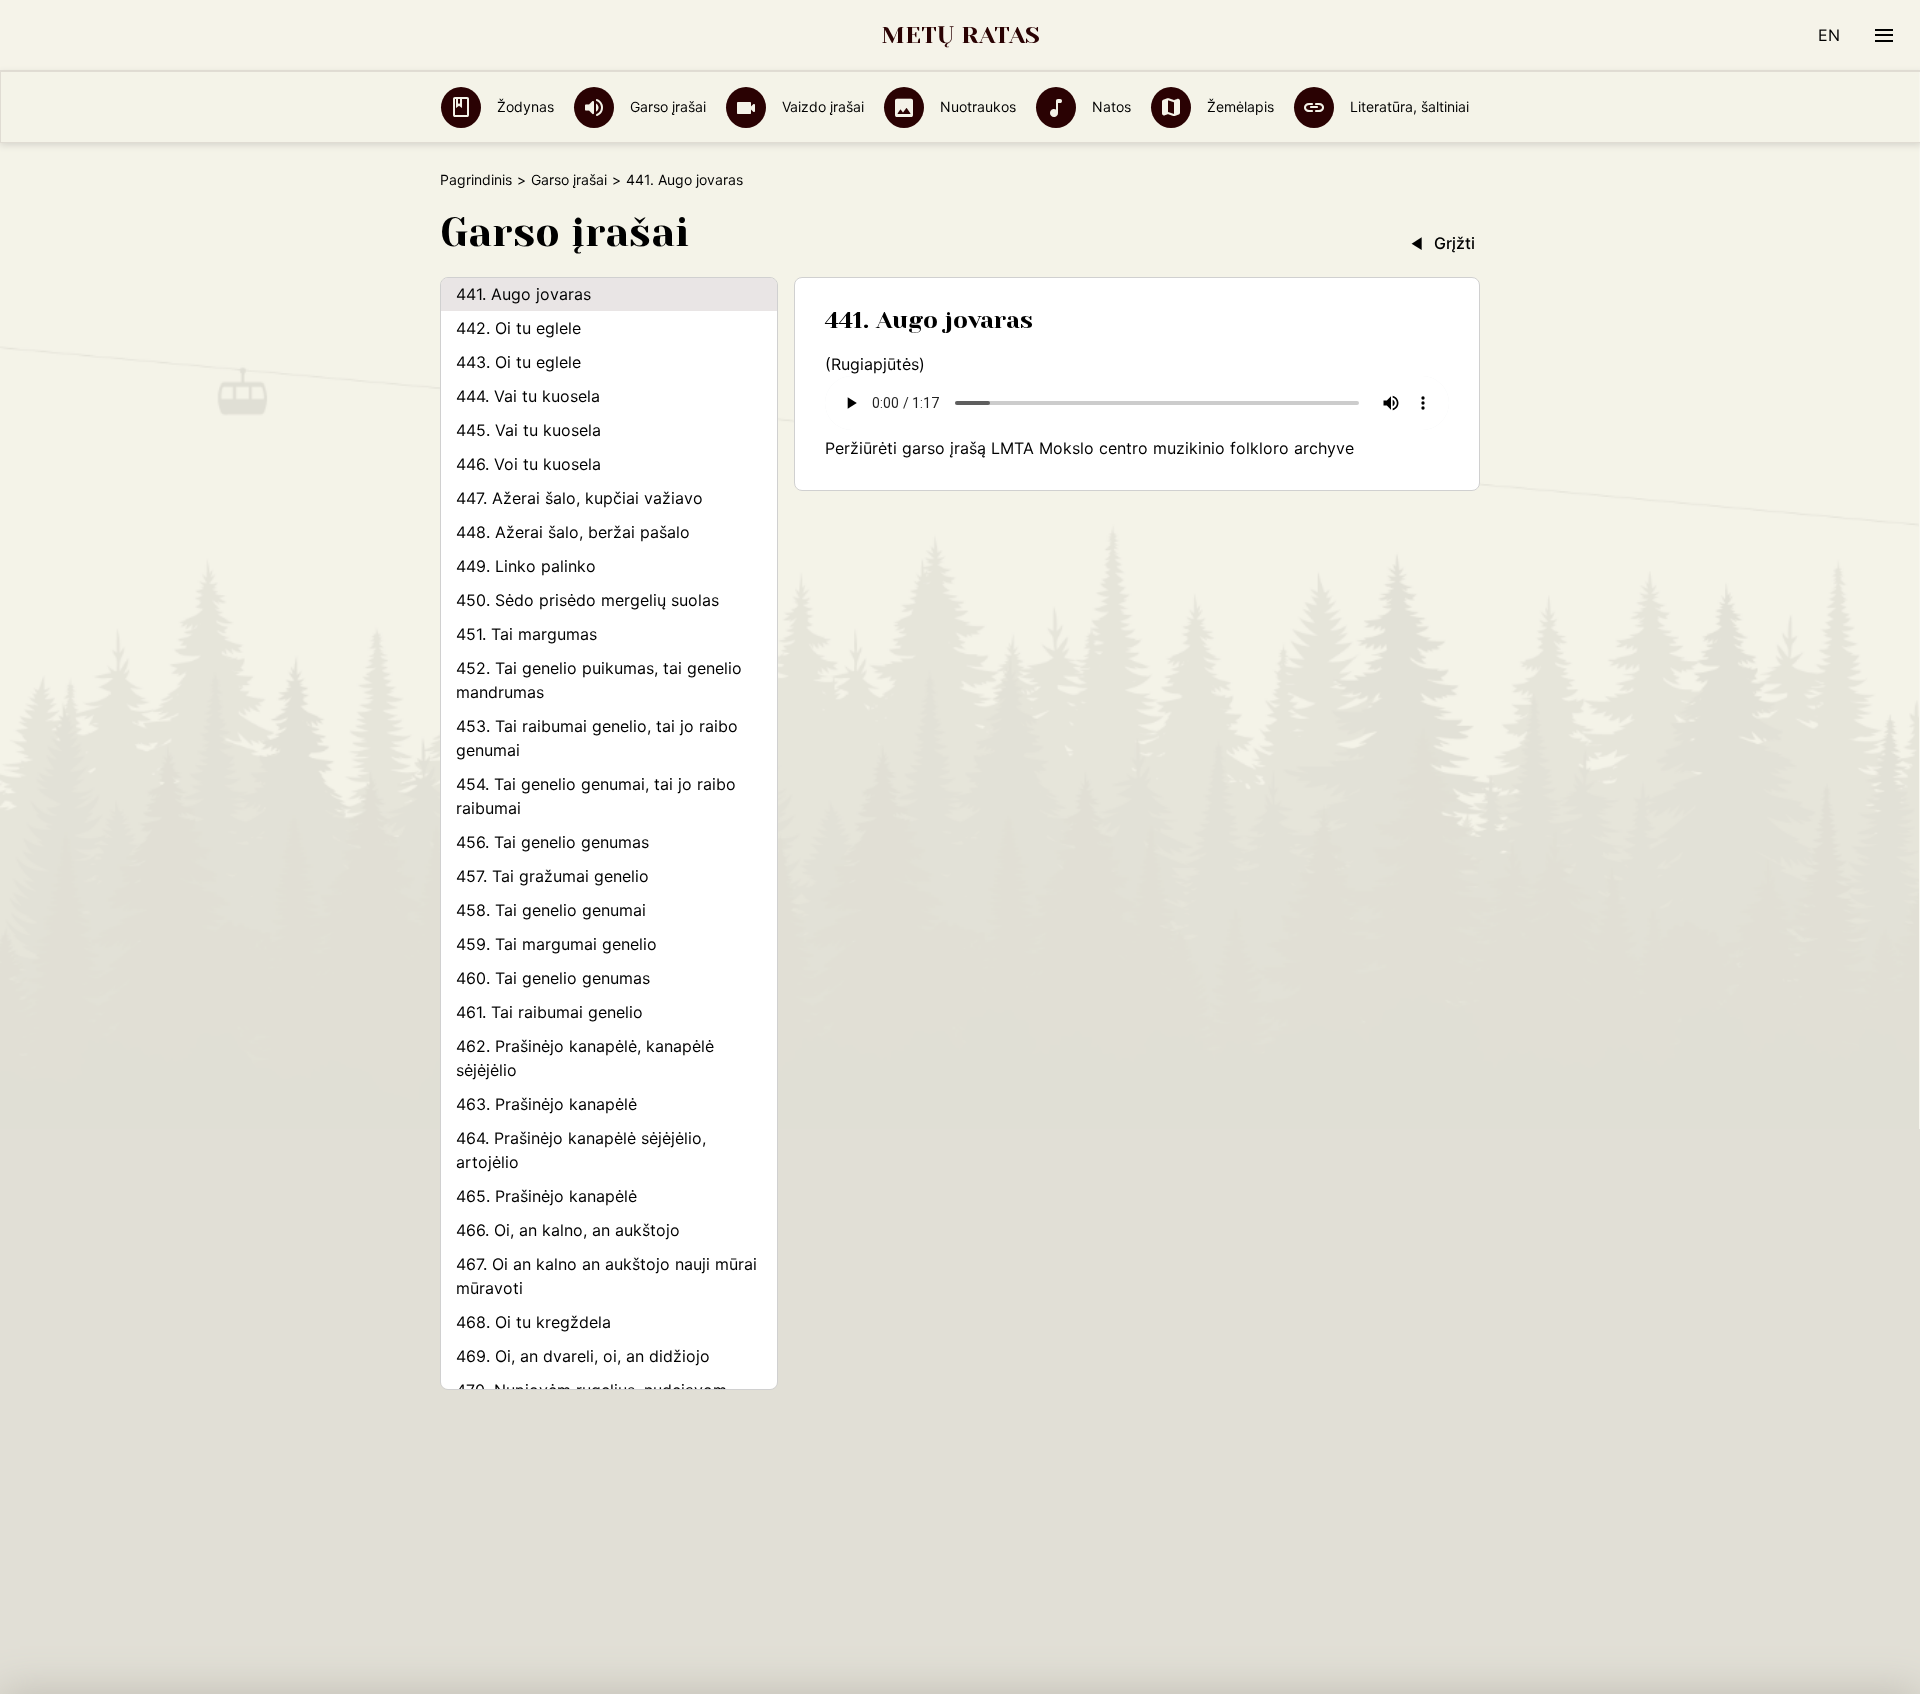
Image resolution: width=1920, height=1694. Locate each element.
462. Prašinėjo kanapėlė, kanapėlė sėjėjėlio (585, 1058)
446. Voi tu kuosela (528, 464)
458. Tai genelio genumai (551, 910)
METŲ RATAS (960, 35)
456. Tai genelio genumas (552, 842)
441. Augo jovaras (523, 294)
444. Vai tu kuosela (528, 396)
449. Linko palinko (526, 566)
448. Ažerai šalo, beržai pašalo (573, 532)
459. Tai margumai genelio (556, 944)
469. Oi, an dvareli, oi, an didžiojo (583, 1356)
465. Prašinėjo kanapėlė (546, 1196)
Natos (1109, 106)
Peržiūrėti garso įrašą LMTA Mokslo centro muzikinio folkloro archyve (1089, 448)
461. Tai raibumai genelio (549, 1012)
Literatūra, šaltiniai (1407, 106)
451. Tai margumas (526, 634)
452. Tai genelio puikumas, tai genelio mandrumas (599, 680)
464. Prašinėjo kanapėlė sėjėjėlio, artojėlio (581, 1150)
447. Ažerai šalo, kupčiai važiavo (579, 498)
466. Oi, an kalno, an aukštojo (568, 1230)
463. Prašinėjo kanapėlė (546, 1104)
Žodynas (523, 106)
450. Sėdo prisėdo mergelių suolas (587, 600)
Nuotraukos (976, 106)
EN (1829, 35)
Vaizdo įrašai (821, 106)
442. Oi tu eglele (518, 328)
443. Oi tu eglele (518, 362)
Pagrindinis (476, 179)
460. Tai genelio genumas (553, 978)
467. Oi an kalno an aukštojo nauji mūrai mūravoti (606, 1276)
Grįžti (1454, 243)
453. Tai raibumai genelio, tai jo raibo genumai (597, 738)
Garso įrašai (666, 106)
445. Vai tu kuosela (528, 430)
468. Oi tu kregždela (533, 1322)
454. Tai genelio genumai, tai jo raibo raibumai (596, 796)
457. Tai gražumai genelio (552, 876)
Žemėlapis (1238, 106)
